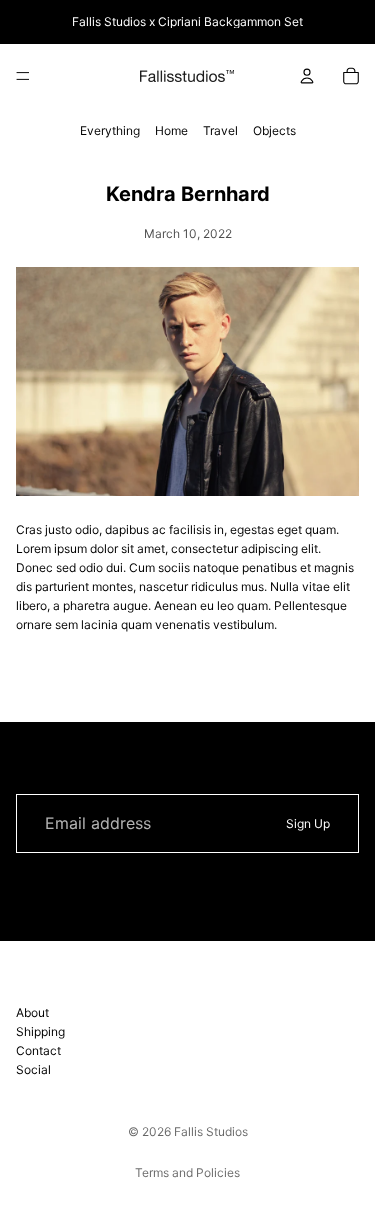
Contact (38, 1050)
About (32, 1012)
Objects (274, 130)
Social (33, 1070)
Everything (110, 130)
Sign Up (308, 823)
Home (171, 130)
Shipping (40, 1031)
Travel (220, 130)
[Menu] (23, 76)
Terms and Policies (187, 1172)
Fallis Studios (211, 1131)
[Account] (307, 76)
